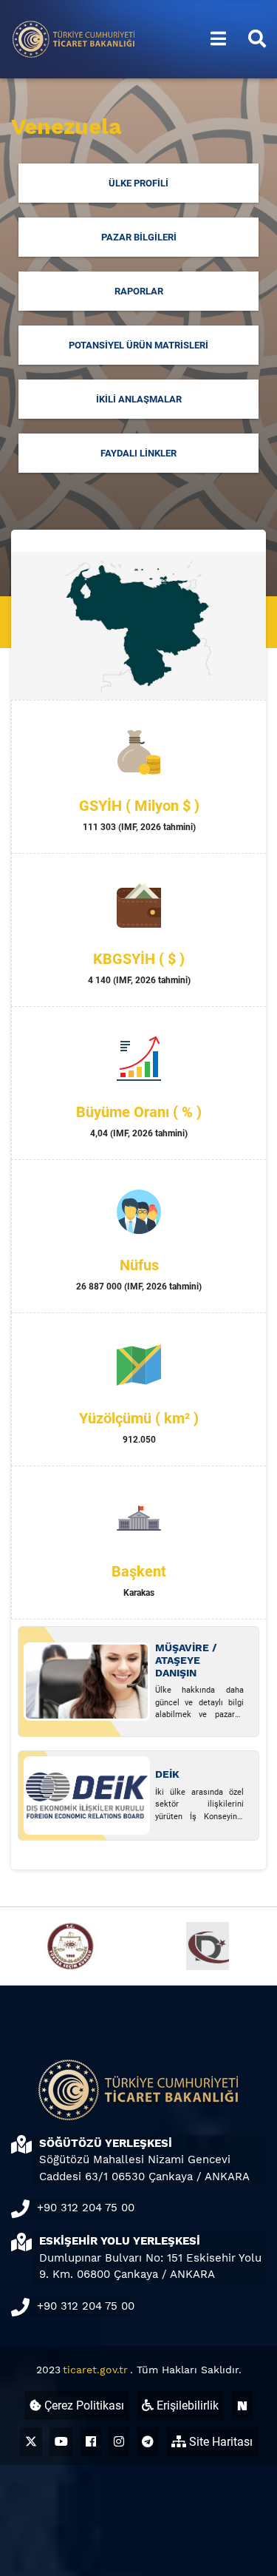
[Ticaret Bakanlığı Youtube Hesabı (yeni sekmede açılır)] (61, 2442)
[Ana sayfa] (74, 38)
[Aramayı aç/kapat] (257, 39)
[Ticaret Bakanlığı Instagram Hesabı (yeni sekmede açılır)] (119, 2442)
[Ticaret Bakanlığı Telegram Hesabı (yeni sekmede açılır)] (148, 2442)
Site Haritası (219, 2442)
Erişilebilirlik (186, 2405)
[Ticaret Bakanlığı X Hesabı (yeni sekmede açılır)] (31, 2442)
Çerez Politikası (83, 2405)
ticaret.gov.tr (95, 2370)
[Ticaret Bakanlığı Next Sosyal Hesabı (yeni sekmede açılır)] (242, 2405)
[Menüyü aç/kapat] (218, 39)
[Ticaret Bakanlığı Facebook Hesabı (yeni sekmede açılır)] (91, 2442)
